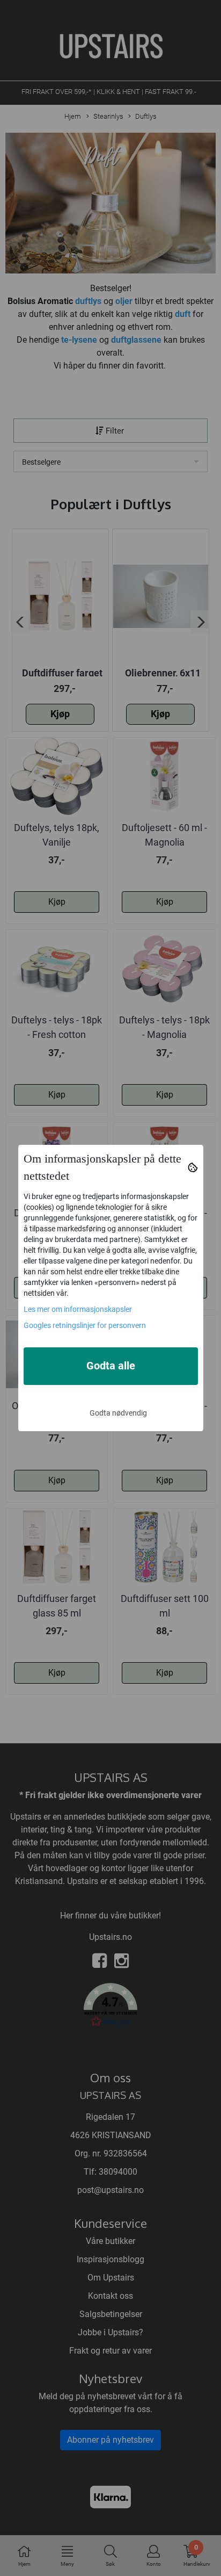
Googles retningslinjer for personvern (85, 1325)
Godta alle (111, 1366)
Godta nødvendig (118, 1413)
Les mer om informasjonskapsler (78, 1309)
